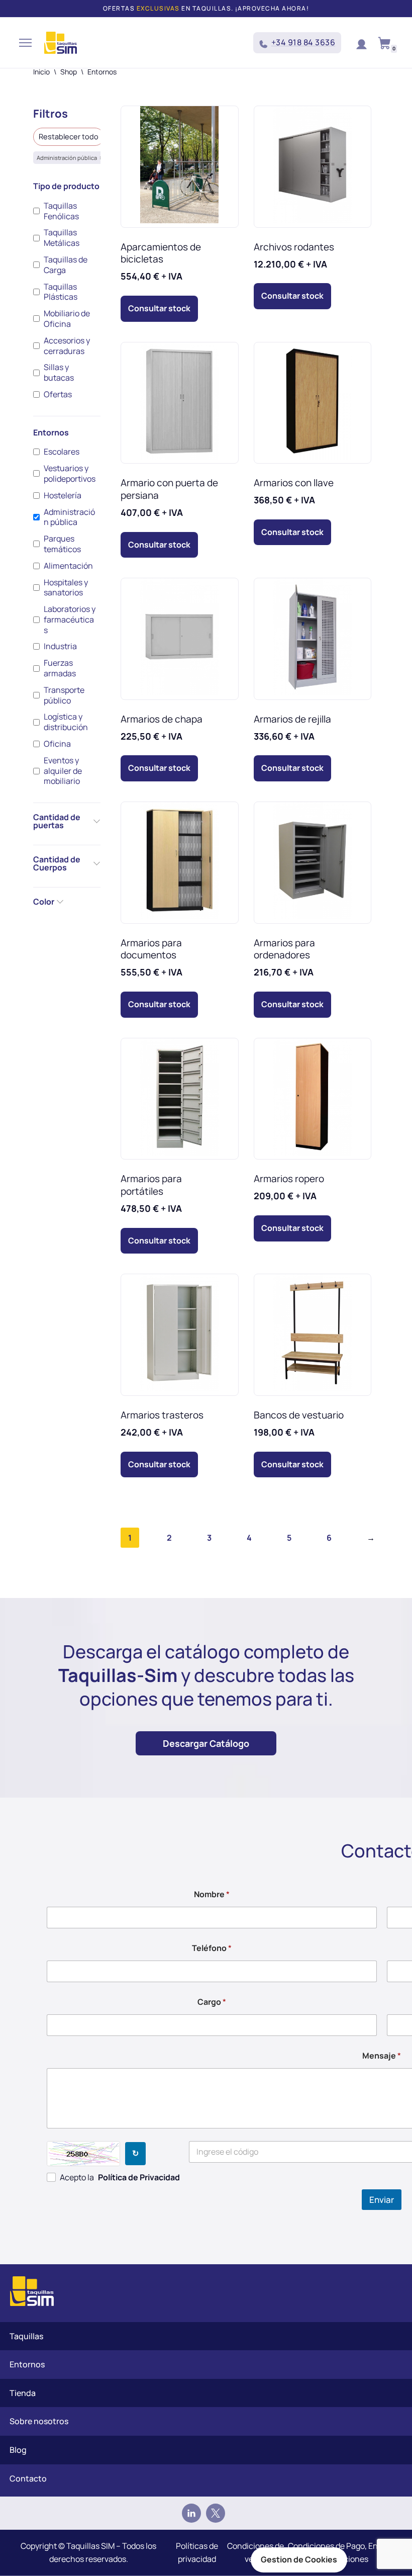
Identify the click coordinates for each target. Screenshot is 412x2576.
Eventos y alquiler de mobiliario (63, 771)
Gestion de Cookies (299, 2559)
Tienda (23, 2393)
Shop (69, 72)
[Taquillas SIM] (61, 43)
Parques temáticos (62, 544)
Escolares (62, 452)
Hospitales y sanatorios (66, 588)
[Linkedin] (191, 2513)
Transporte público (64, 695)
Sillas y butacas (59, 373)
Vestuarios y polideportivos (70, 474)
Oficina (57, 744)
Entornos (27, 2364)
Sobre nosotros (39, 2421)
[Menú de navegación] (25, 43)
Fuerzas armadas (60, 668)
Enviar (382, 2200)
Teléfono (212, 1948)
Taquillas (26, 2336)
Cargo (212, 2002)
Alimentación (68, 566)
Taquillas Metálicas (62, 238)
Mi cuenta (361, 43)
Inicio (41, 72)
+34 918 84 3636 (303, 42)
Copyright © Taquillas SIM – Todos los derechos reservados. (88, 2552)
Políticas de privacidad (197, 2552)
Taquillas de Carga (66, 265)
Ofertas (58, 394)
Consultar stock (159, 308)
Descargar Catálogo (206, 1743)
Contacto (28, 2478)
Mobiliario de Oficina (67, 319)
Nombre (212, 1894)
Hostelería (63, 496)
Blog (18, 2450)
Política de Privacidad (139, 2177)
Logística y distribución (66, 722)
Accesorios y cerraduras (67, 346)
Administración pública (69, 517)
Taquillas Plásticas (61, 292)
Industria (60, 646)
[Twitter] (216, 2513)
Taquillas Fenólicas (61, 211)
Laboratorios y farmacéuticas (70, 619)
